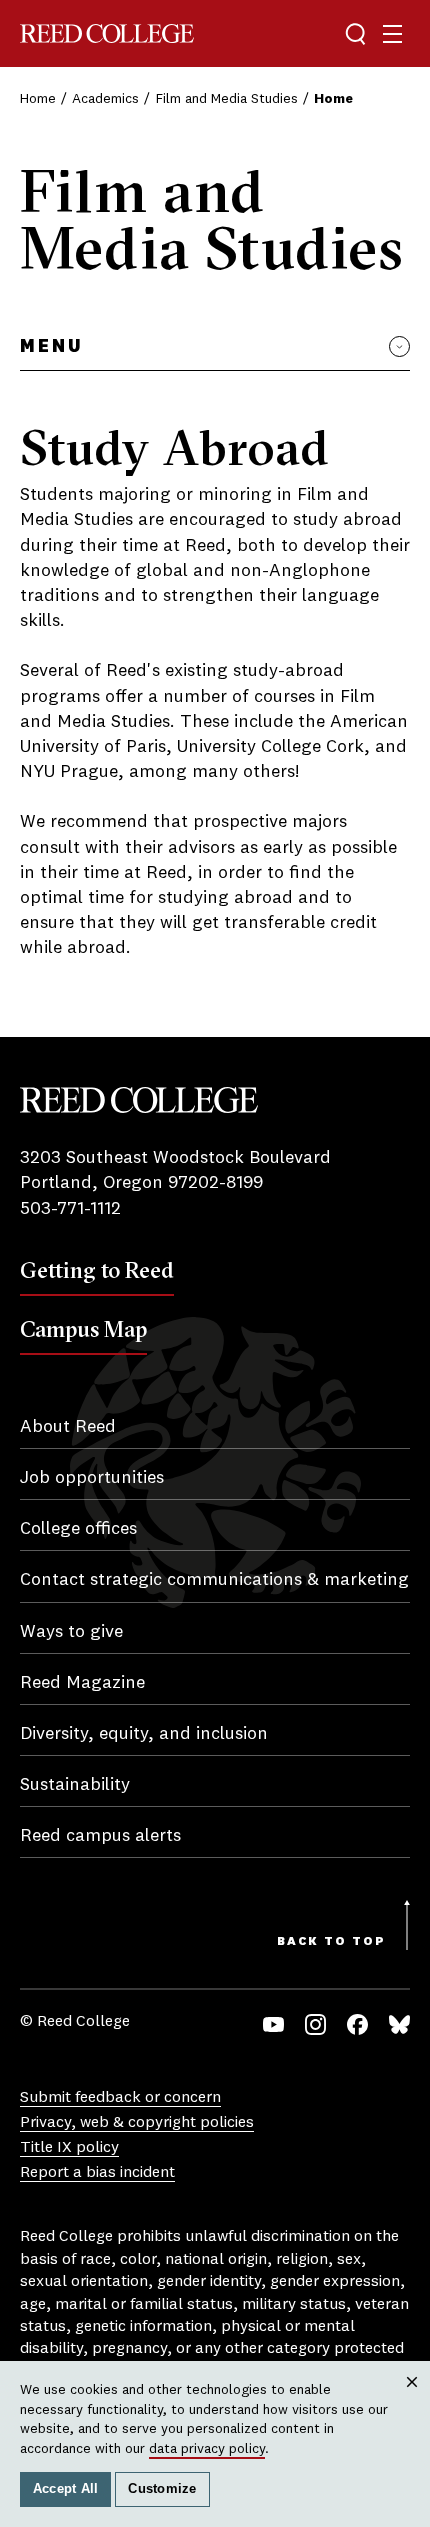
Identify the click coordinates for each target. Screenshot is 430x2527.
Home (38, 99)
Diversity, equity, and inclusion (144, 1734)
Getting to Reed (97, 1270)
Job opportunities (92, 1478)
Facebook (357, 2024)
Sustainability (75, 1785)
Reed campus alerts (100, 1836)
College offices (78, 1529)
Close (412, 2400)
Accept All (66, 2489)
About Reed (68, 1427)
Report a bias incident (97, 2173)
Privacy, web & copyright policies (137, 2123)
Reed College (107, 33)
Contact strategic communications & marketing (214, 1580)
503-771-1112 (70, 1209)
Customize (162, 2489)
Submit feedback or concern (120, 2098)
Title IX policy (69, 2148)
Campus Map (83, 1329)
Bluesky (399, 2024)
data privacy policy (207, 2449)
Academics (105, 99)
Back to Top (331, 1942)
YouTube (273, 2024)
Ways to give (71, 1632)
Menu (51, 347)
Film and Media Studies (227, 99)
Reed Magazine (82, 1683)
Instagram (315, 2024)
